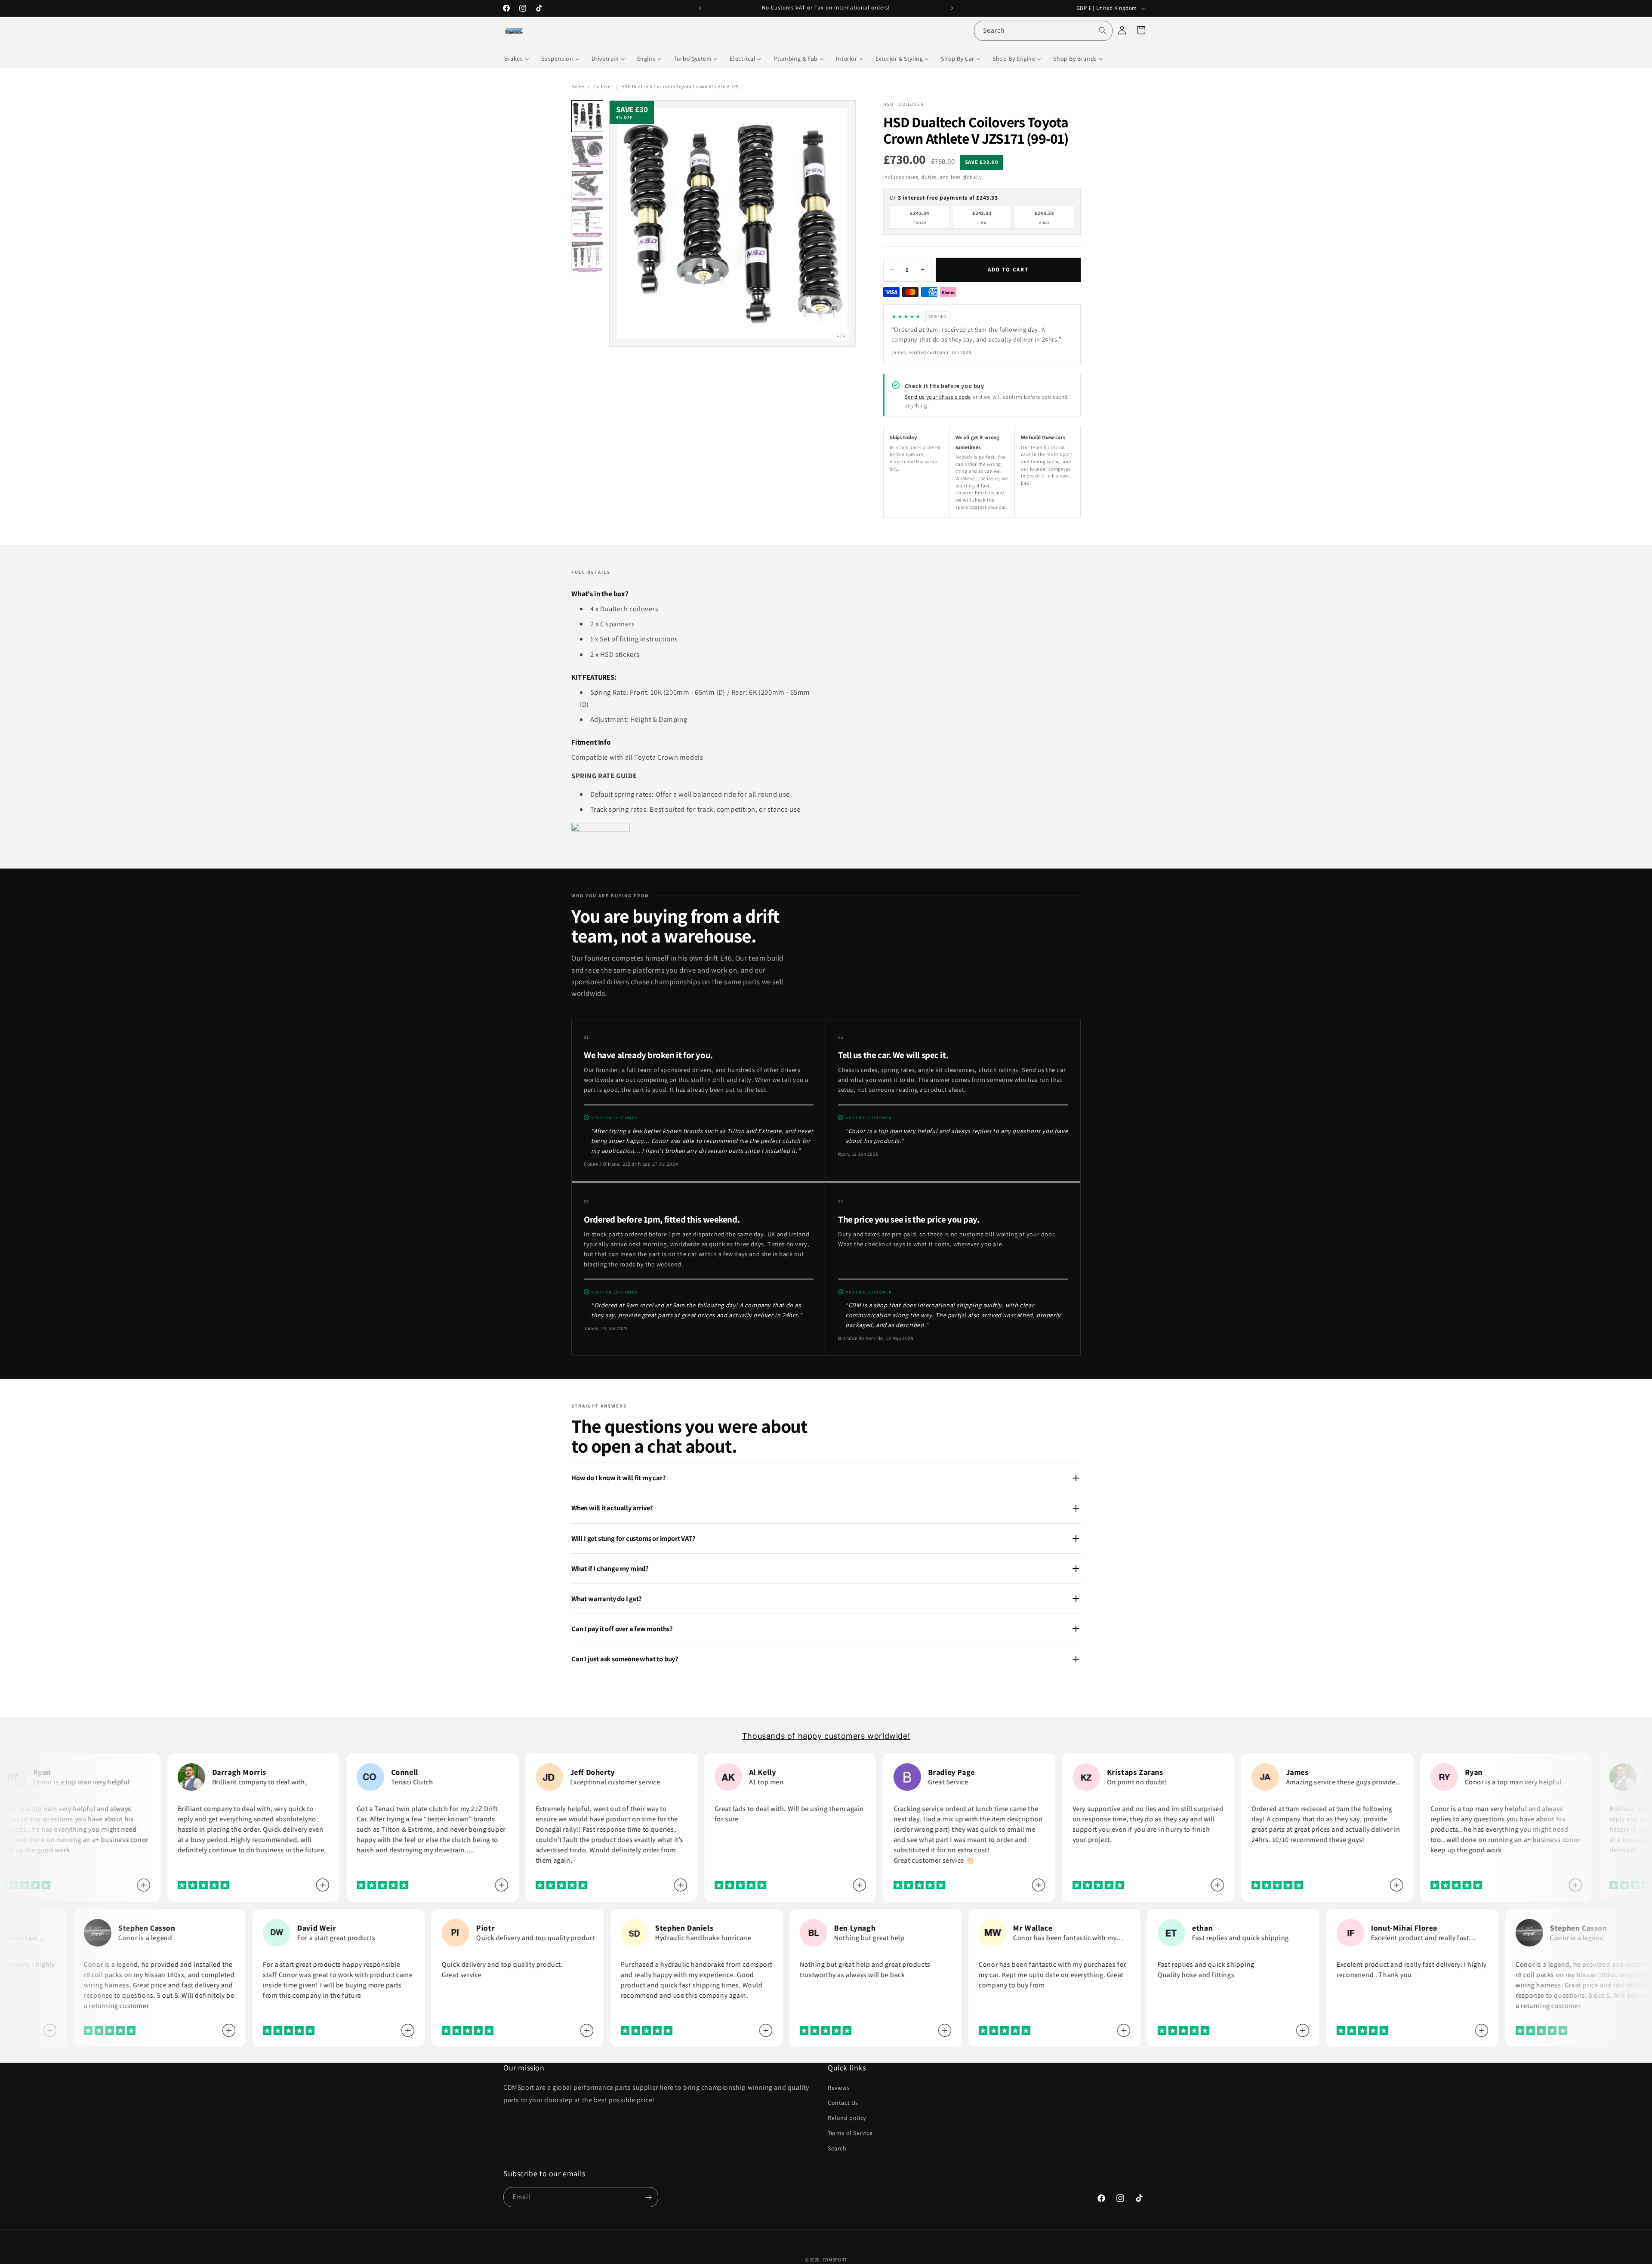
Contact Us (843, 2102)
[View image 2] (587, 151)
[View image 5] (587, 257)
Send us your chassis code (938, 397)
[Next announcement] (952, 8)
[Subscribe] (648, 2198)
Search (837, 2148)
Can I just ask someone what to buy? (625, 1659)
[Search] (1103, 31)
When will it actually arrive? (612, 1508)
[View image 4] (587, 222)
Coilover (603, 86)
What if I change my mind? (610, 1568)
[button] (1141, 30)
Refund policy (847, 2118)
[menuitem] (517, 59)
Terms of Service (850, 2133)
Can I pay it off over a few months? (622, 1629)
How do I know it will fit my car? (618, 1478)
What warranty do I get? (606, 1599)
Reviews (839, 2087)
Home (578, 86)
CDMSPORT (835, 2260)
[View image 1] (587, 116)
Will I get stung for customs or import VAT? (633, 1538)
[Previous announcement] (700, 8)
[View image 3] (587, 187)
